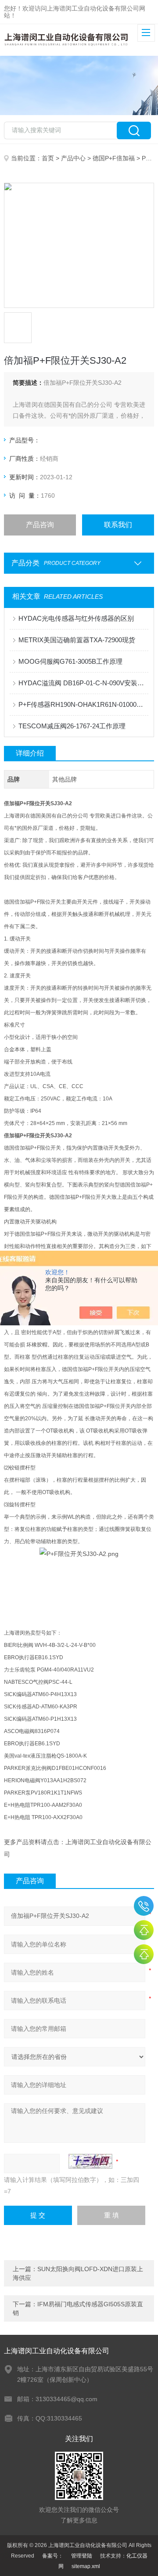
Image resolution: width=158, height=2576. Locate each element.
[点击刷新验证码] (90, 2161)
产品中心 (73, 158)
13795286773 (144, 1906)
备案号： (53, 2556)
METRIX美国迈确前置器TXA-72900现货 (77, 640)
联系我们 (118, 525)
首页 (48, 158)
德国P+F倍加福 (114, 158)
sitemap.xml (86, 2566)
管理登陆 (82, 2556)
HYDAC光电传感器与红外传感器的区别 (76, 618)
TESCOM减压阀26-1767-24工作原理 (72, 726)
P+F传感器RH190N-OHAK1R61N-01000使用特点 (83, 704)
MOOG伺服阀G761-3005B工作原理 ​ (71, 661)
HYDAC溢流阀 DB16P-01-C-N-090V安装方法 (83, 683)
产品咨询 (40, 525)
